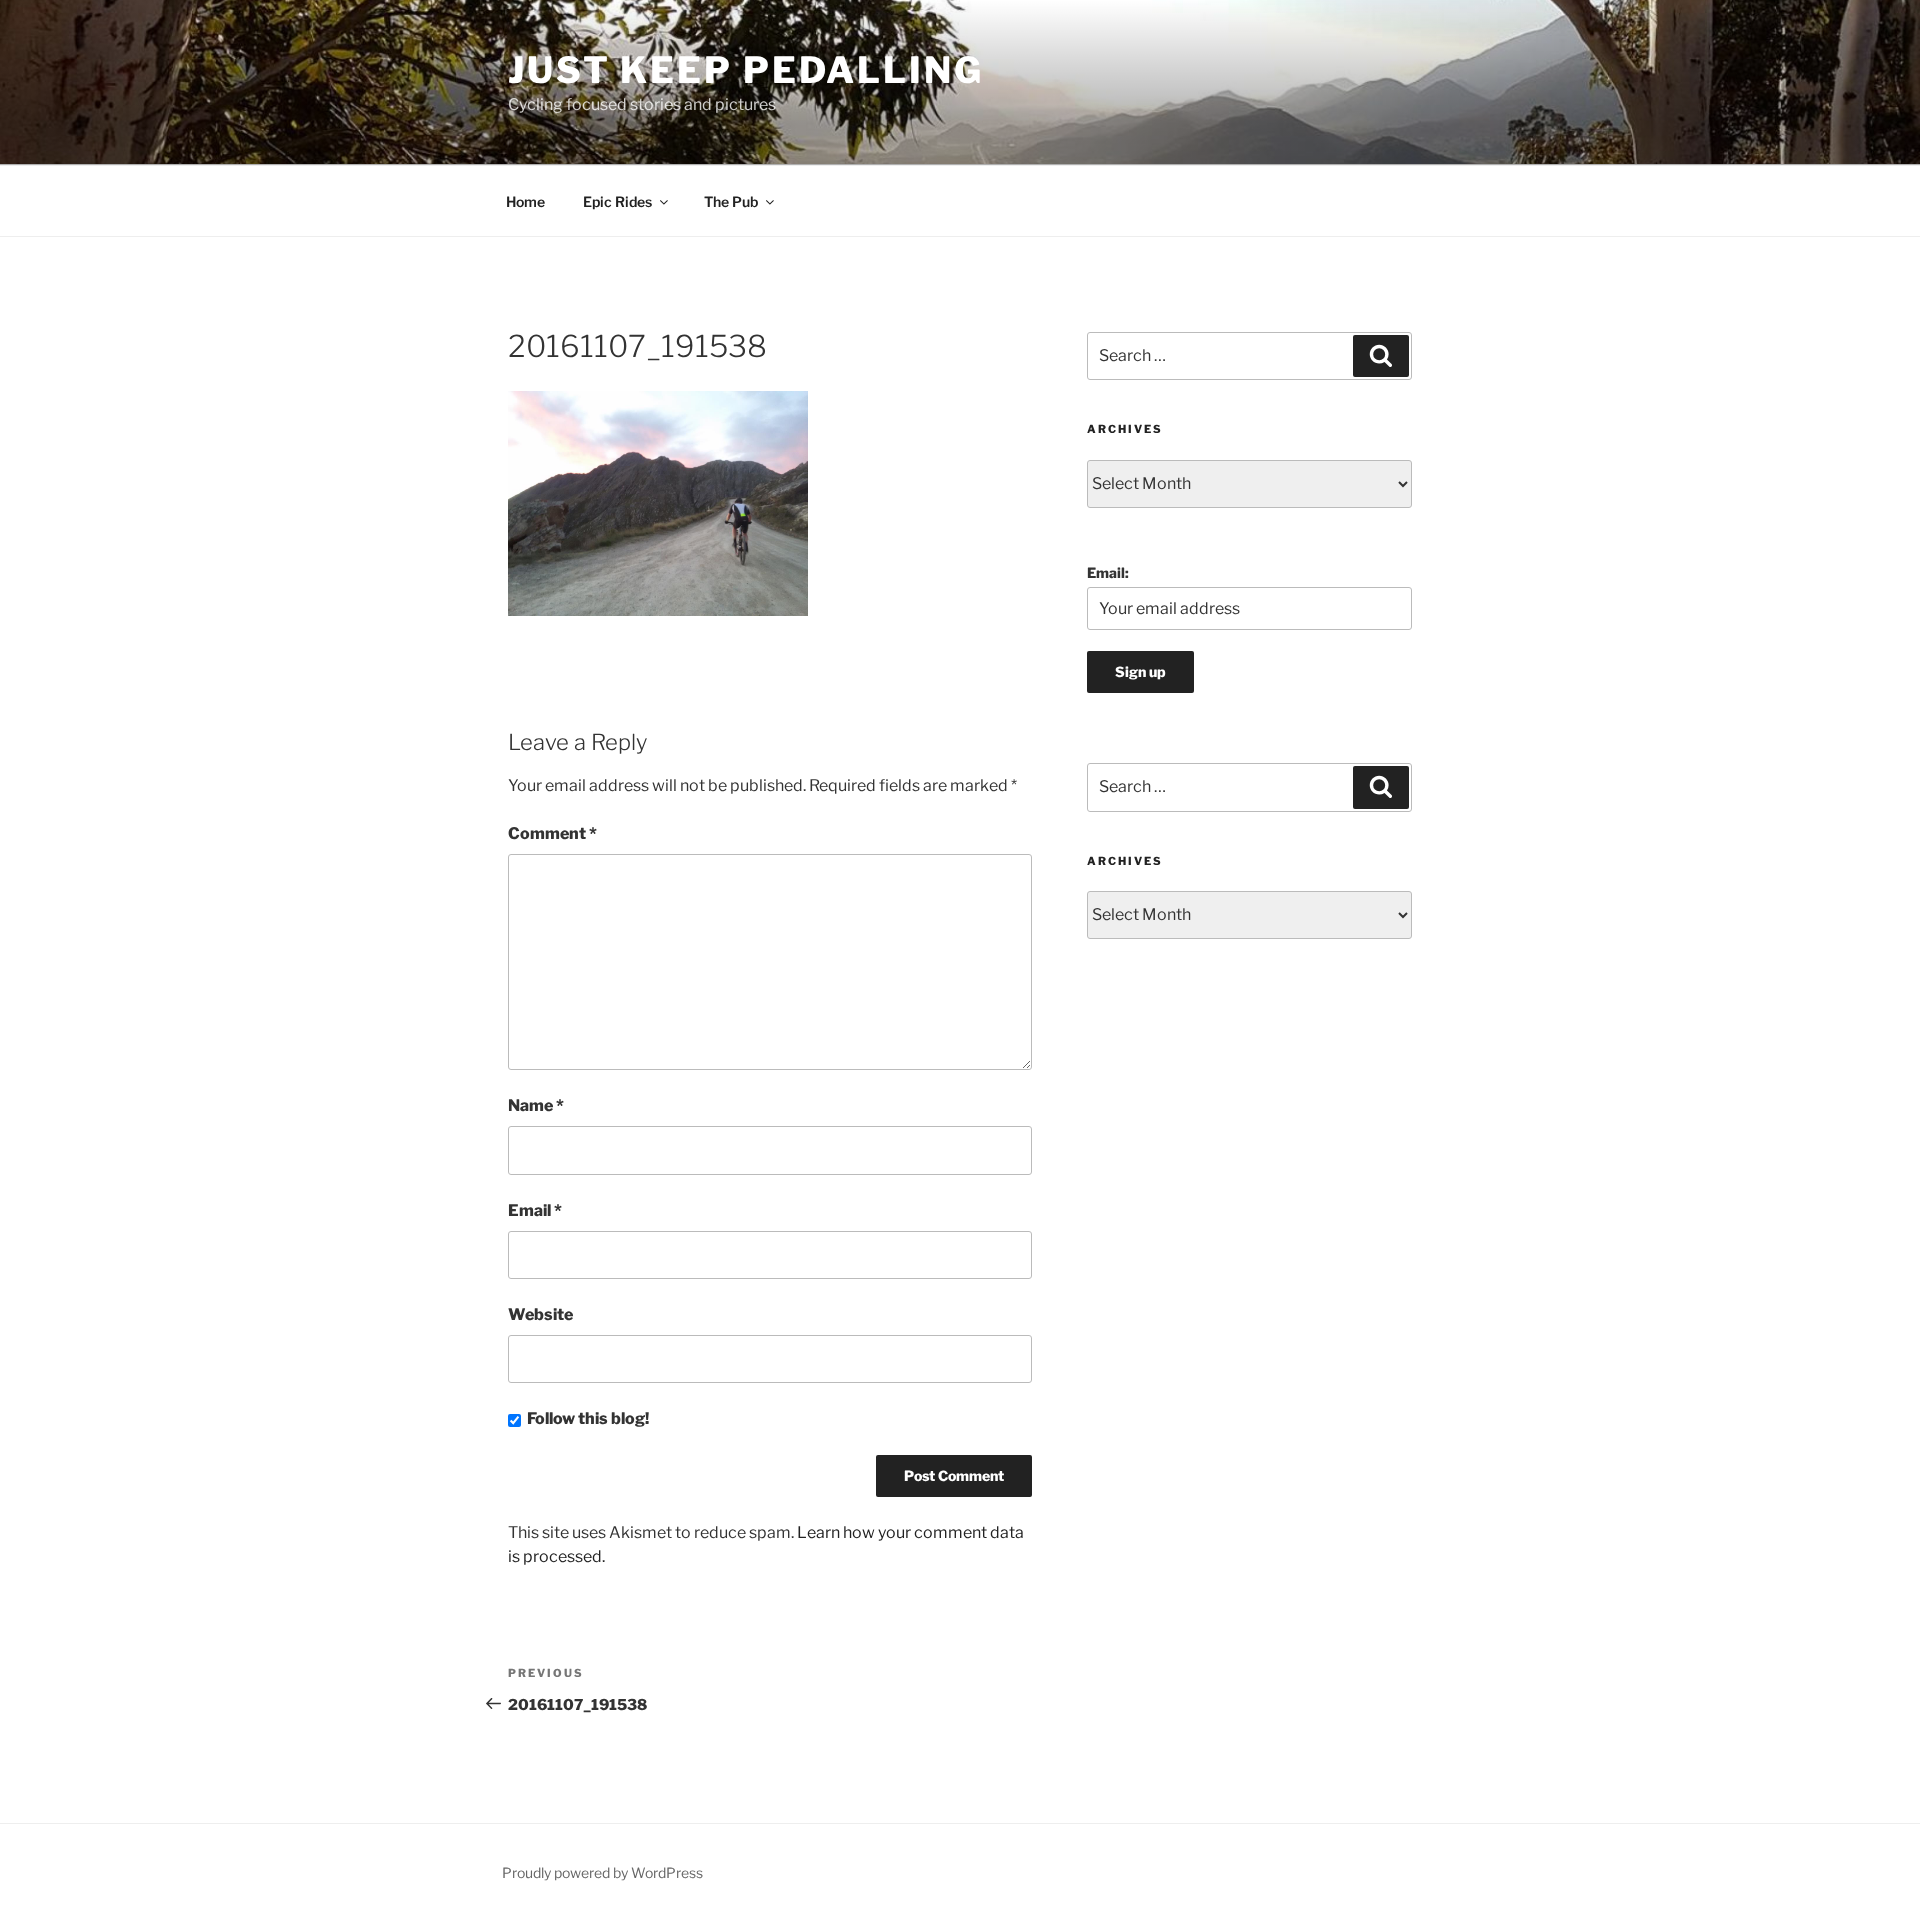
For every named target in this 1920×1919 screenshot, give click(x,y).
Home (525, 201)
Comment (552, 833)
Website (540, 1314)
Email (535, 1210)
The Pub (731, 201)
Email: (1108, 572)
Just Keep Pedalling (746, 70)
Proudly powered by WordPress (602, 1872)
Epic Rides (617, 201)
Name (536, 1105)
